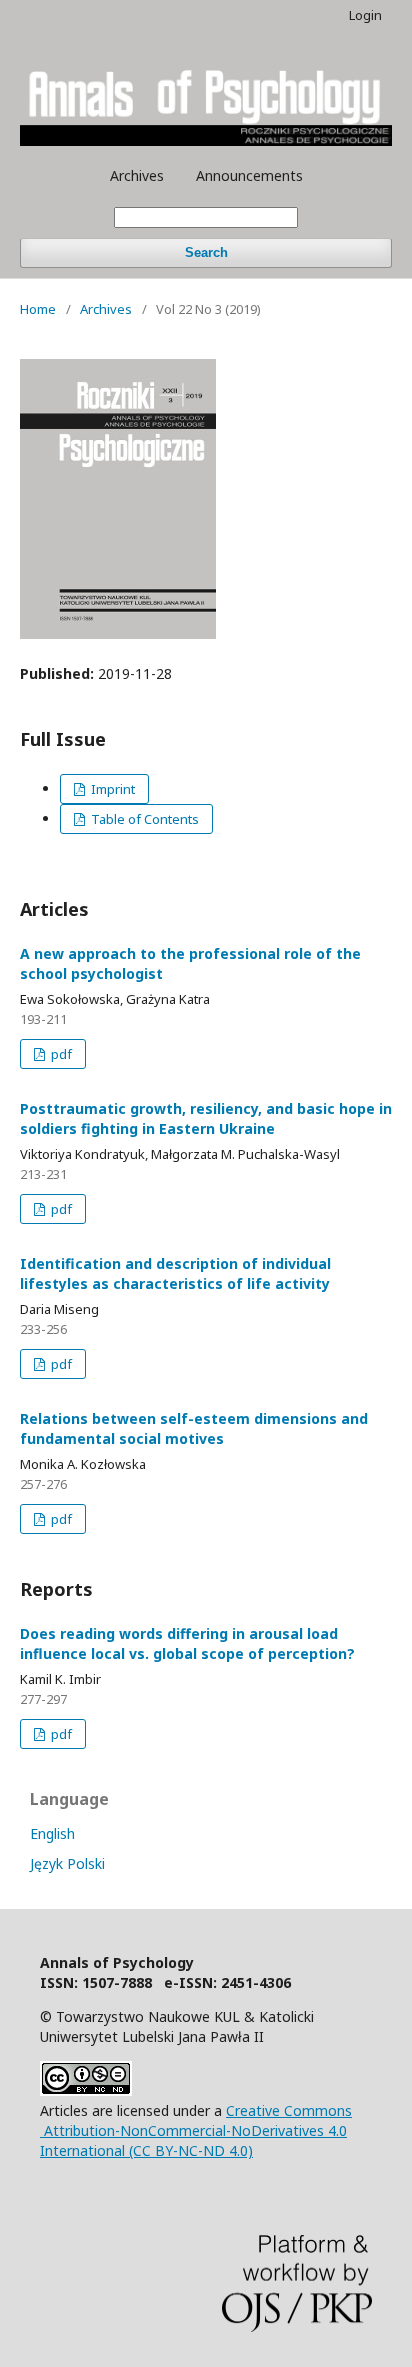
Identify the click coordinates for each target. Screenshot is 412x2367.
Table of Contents (143, 819)
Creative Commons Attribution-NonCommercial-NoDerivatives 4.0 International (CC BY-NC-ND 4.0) (196, 2130)
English (52, 1833)
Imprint (111, 789)
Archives (137, 175)
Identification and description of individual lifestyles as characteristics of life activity (175, 1273)
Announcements (249, 175)
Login (365, 15)
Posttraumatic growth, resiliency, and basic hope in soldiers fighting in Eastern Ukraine (206, 1118)
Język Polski (67, 1863)
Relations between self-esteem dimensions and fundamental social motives (194, 1428)
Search (206, 252)
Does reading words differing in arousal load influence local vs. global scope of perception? (187, 1643)
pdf (60, 1054)
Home (38, 309)
